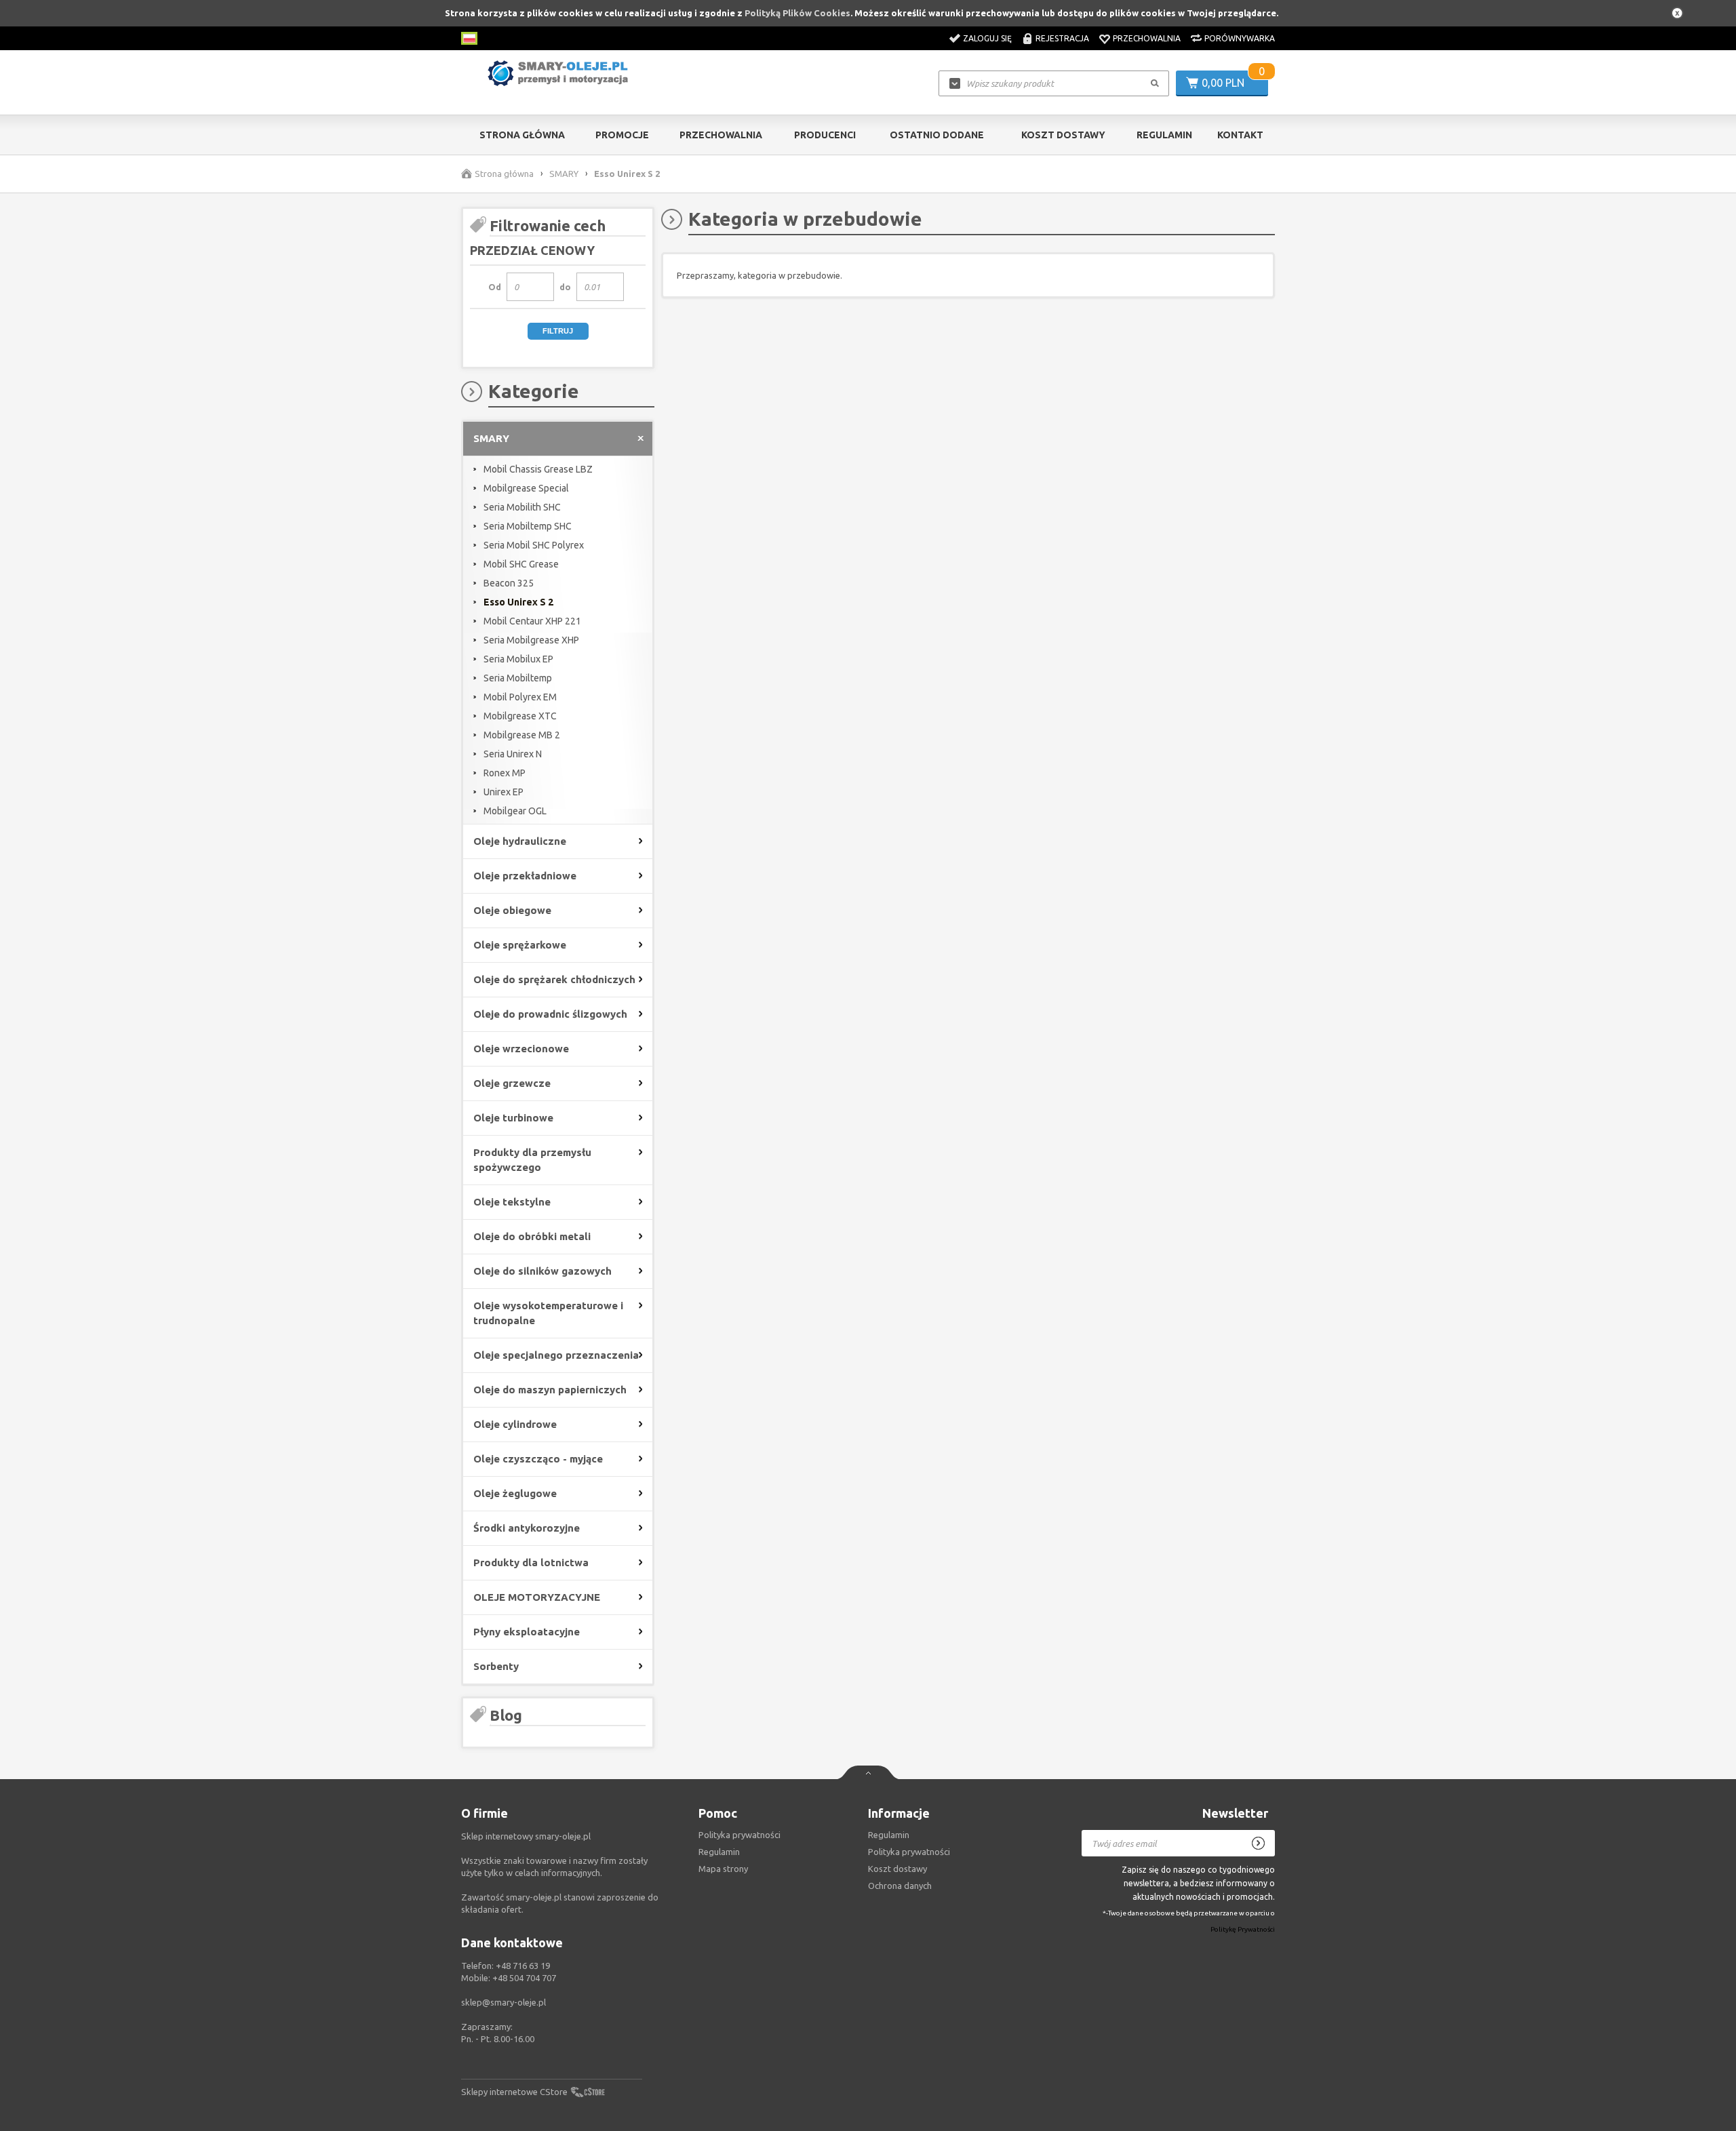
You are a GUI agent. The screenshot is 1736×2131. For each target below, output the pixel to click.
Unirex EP (504, 792)
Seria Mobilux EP (518, 659)
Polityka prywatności (909, 1852)
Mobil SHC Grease (521, 564)
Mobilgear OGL (515, 811)
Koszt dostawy (1063, 135)
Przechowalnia (1147, 38)
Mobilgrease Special (526, 488)
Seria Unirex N (513, 754)
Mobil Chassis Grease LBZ (538, 469)
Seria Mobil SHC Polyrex (534, 545)
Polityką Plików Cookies (797, 13)
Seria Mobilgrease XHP (531, 640)
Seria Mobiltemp (518, 678)
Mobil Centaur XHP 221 (532, 621)
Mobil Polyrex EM (520, 697)
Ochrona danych (900, 1886)
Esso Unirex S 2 (518, 602)
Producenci (825, 135)
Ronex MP (505, 773)
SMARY (564, 174)
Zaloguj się (987, 38)
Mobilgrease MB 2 (522, 735)
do (565, 287)
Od (495, 287)
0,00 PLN (1223, 83)
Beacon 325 (509, 583)
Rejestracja (1062, 38)
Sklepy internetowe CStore (514, 2092)
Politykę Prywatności (1243, 1930)
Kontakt (1240, 135)
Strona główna (522, 135)
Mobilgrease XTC (520, 716)
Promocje (622, 135)
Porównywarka (1240, 38)
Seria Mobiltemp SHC (528, 526)
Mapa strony (723, 1869)
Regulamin (1164, 135)
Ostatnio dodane (937, 135)
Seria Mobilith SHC (522, 507)
